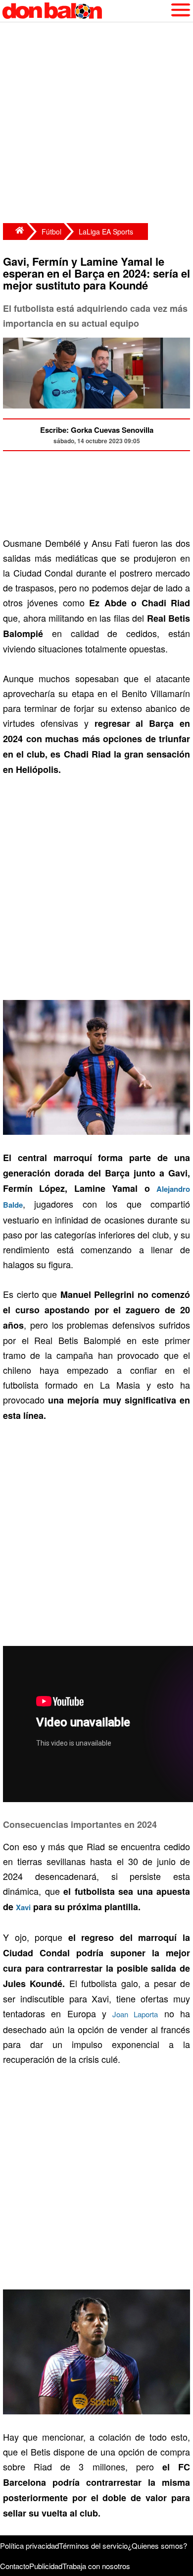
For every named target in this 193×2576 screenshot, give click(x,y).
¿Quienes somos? (157, 2546)
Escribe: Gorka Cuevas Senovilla (97, 430)
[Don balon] (85, 11)
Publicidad (46, 2566)
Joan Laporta (135, 2014)
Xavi (23, 1907)
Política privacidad (29, 2546)
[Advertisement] (96, 124)
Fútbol (51, 232)
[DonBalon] (15, 232)
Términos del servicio (93, 2546)
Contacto (15, 2566)
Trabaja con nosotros (96, 2566)
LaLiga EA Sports (106, 232)
